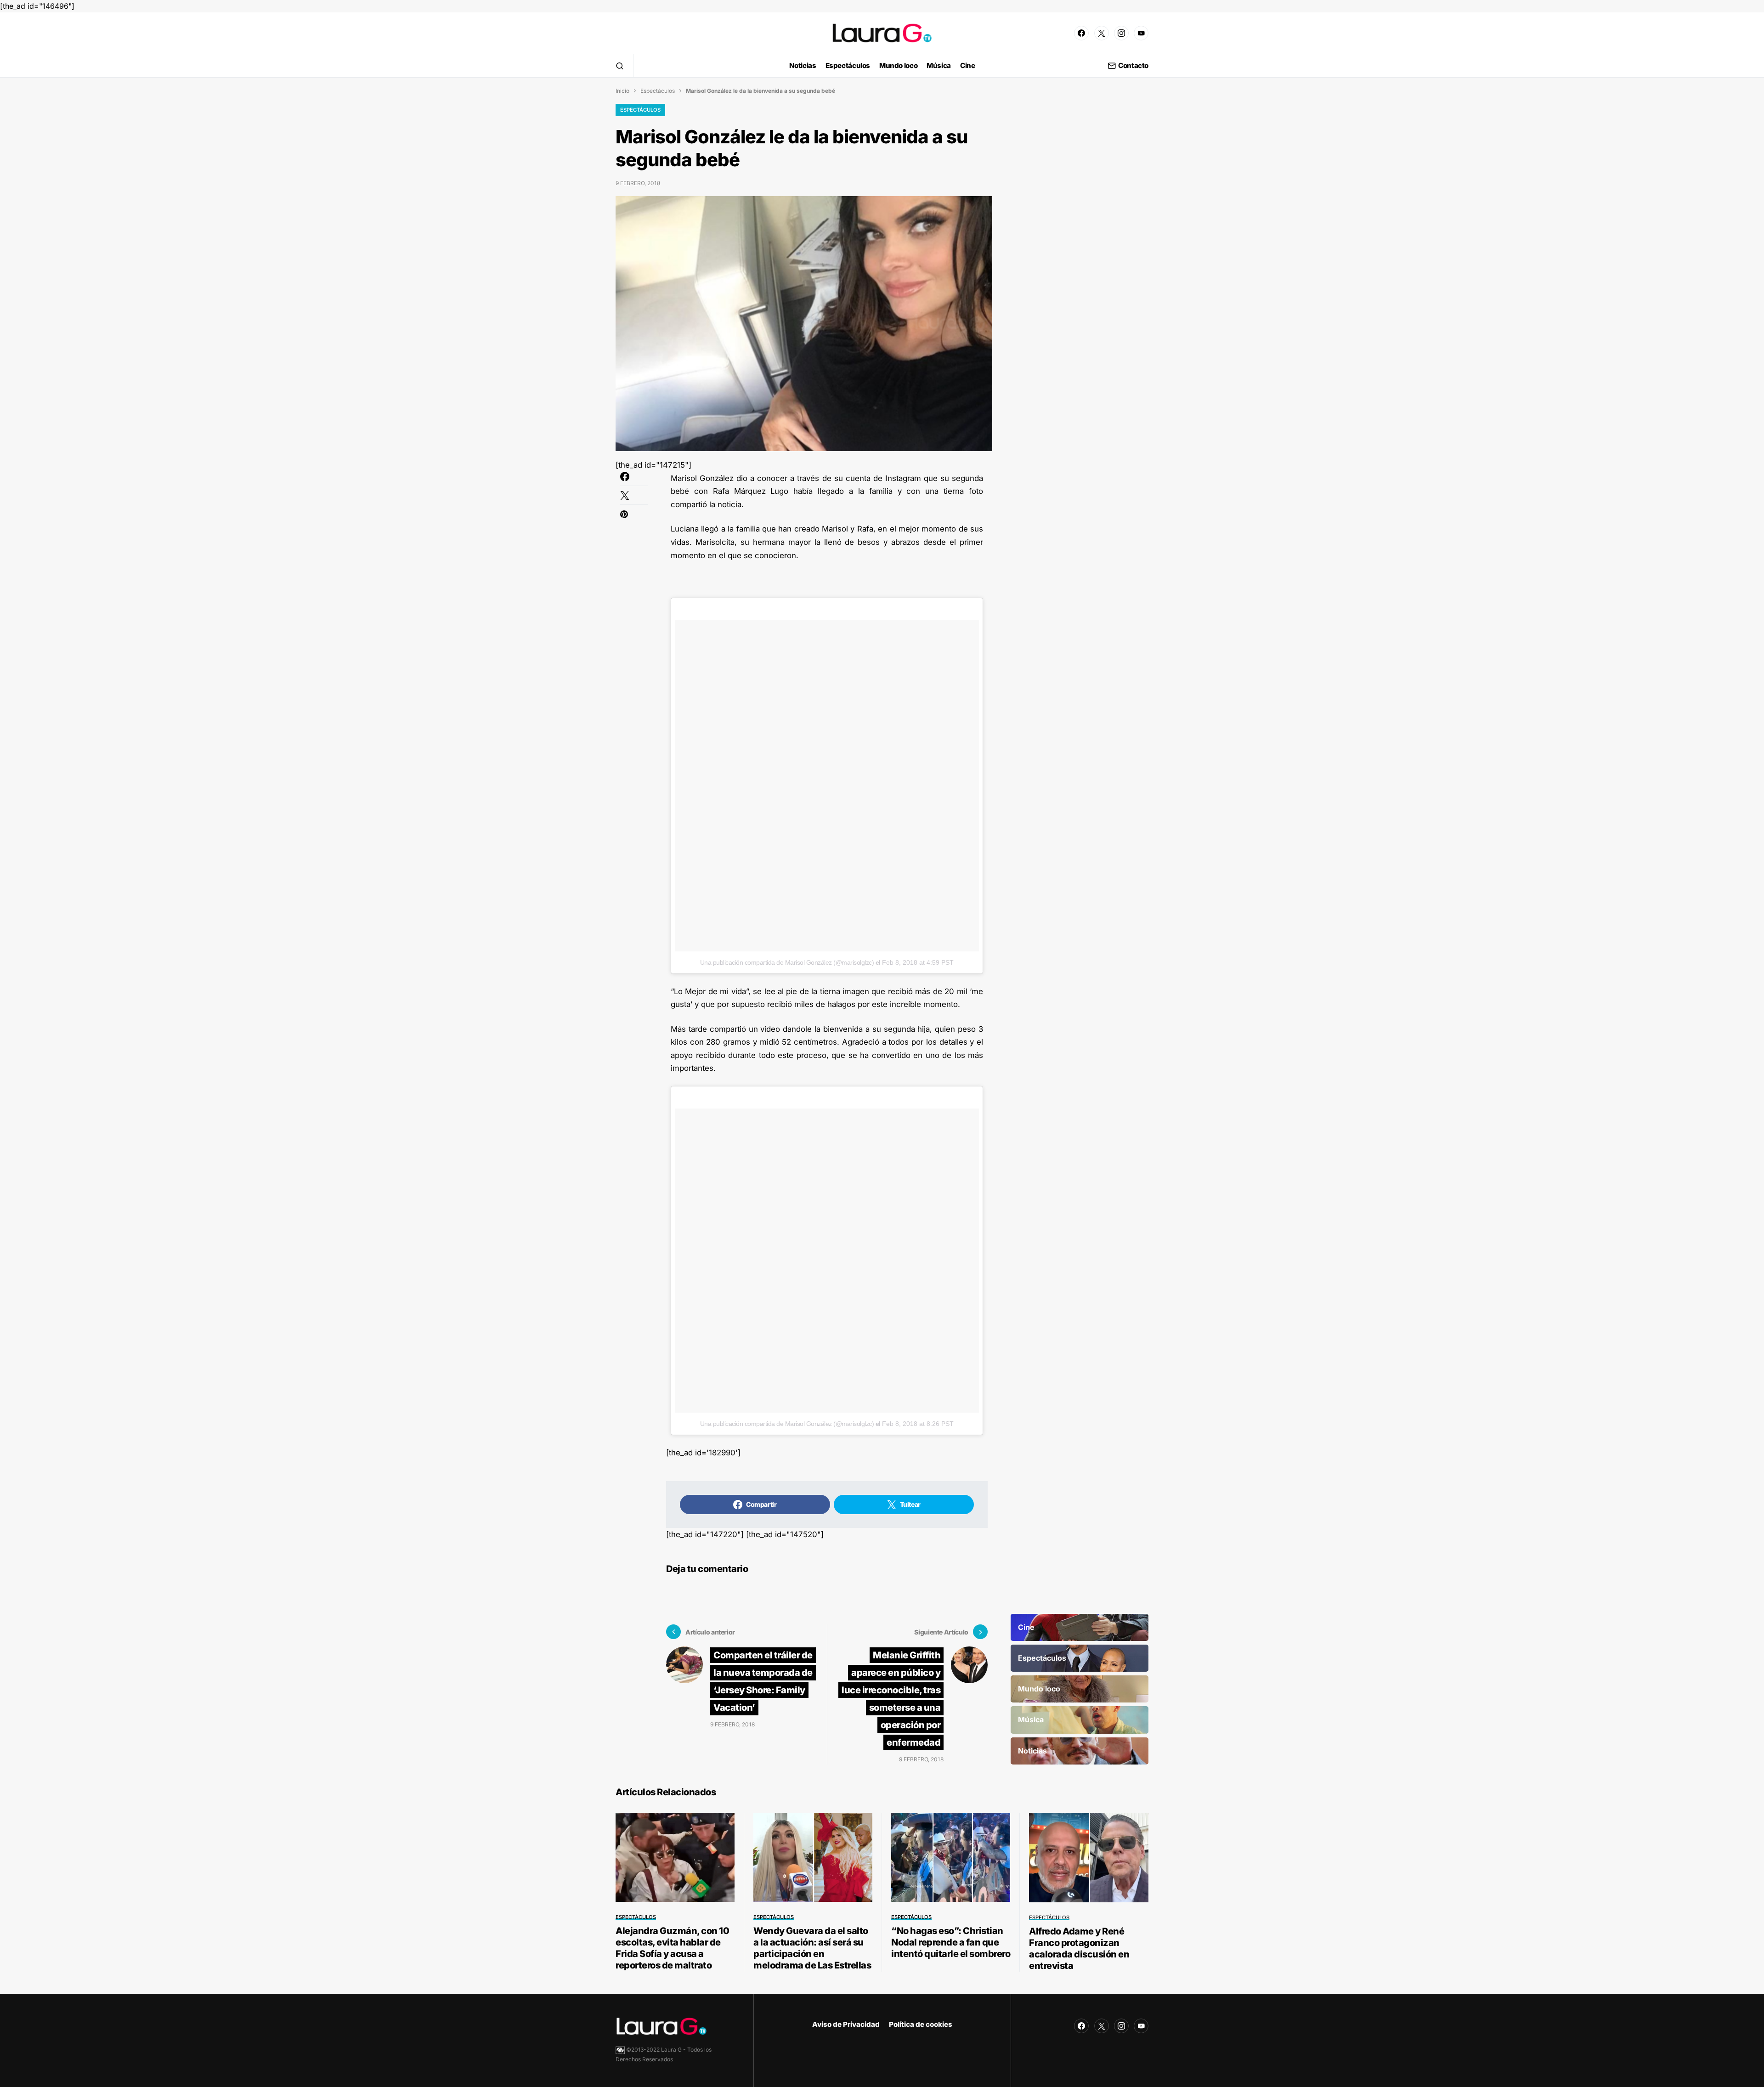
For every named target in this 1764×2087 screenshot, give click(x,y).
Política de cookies (921, 2024)
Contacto (1133, 66)
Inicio (622, 91)
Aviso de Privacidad (846, 2024)
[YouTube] (1141, 33)
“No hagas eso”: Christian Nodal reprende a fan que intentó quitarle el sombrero (951, 1942)
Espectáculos (658, 91)
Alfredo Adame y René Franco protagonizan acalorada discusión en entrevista (1079, 1948)
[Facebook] (1081, 33)
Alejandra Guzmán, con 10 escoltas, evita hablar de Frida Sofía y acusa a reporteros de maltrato (672, 1948)
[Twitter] (1102, 33)
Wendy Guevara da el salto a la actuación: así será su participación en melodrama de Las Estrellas (812, 1948)
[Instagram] (1121, 33)
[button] (620, 66)
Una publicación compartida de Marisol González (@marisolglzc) (787, 962)
